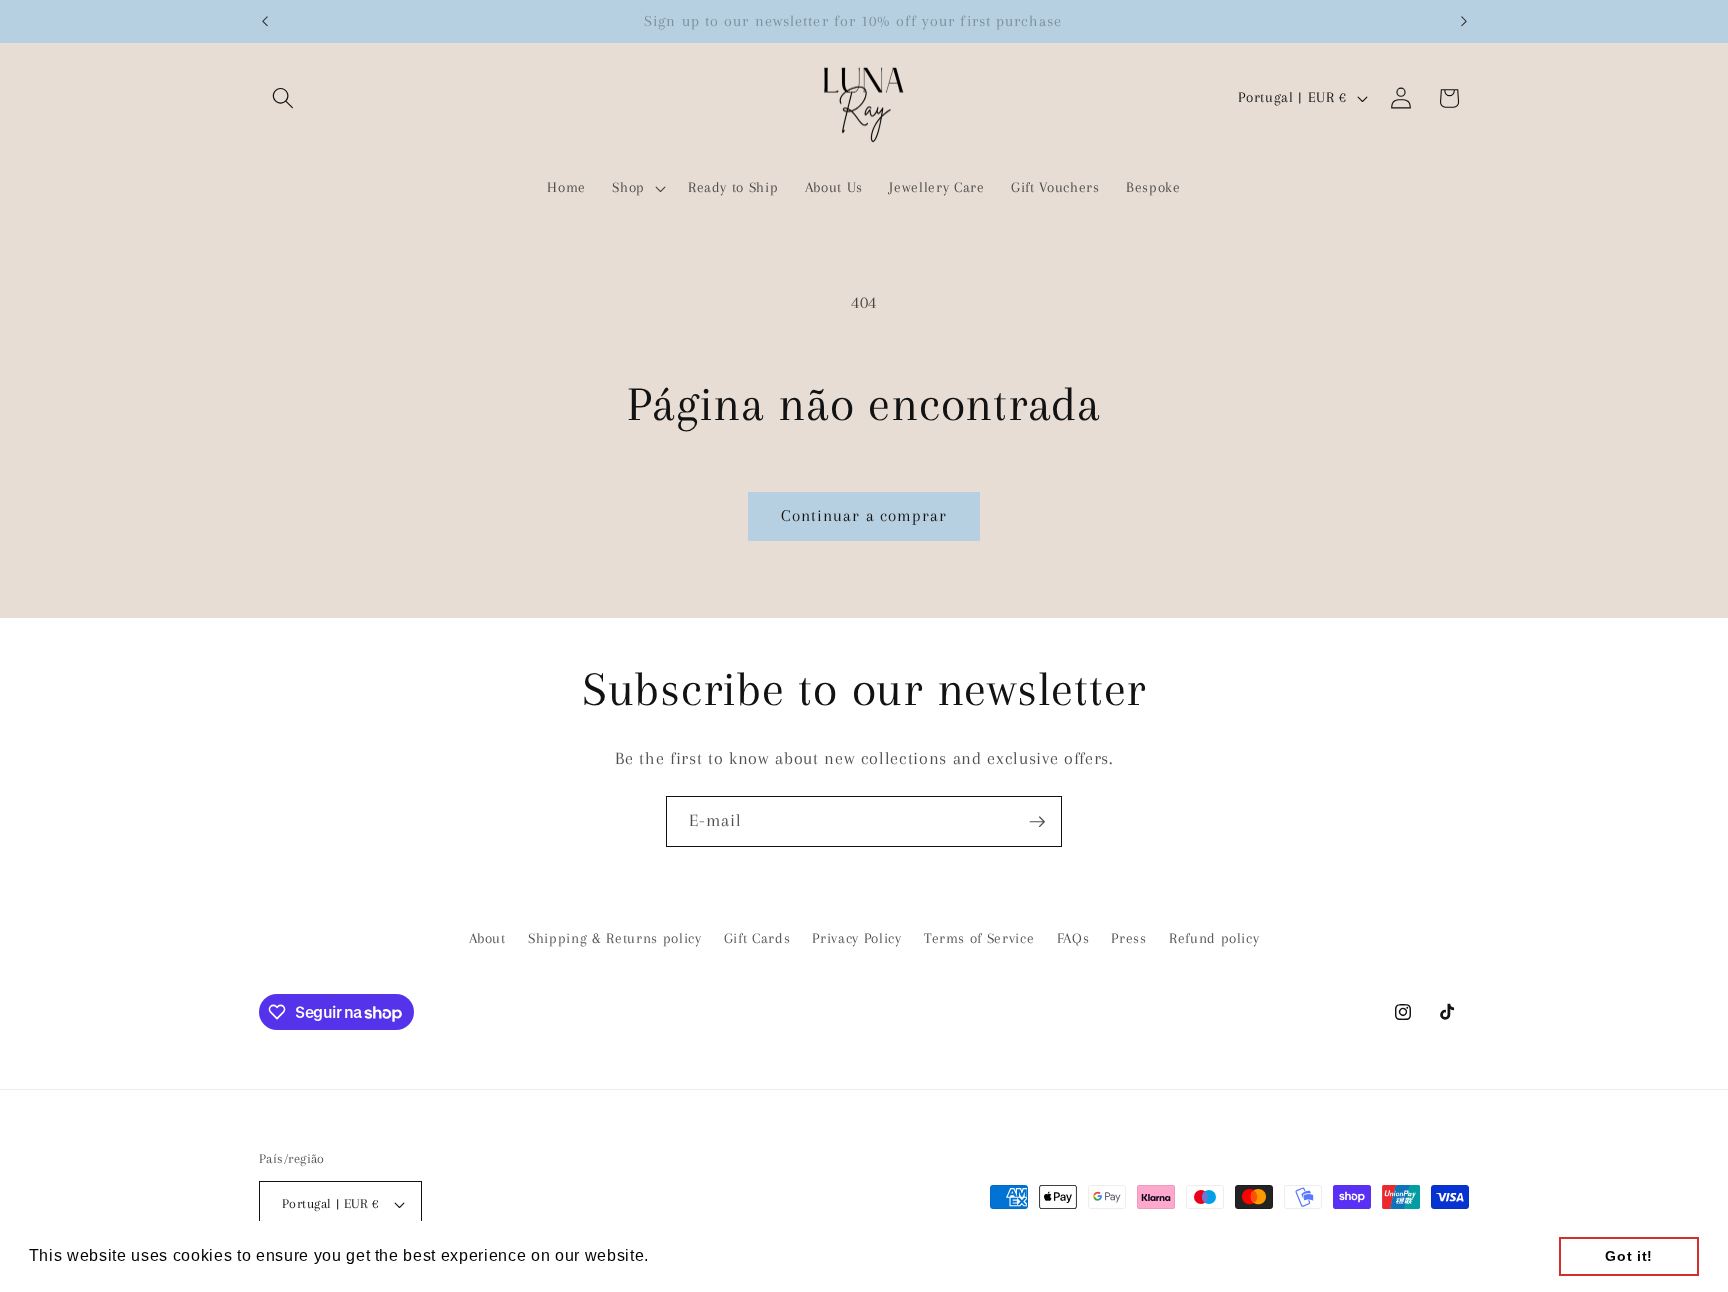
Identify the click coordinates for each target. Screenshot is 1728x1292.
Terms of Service (979, 937)
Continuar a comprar (864, 516)
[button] (283, 98)
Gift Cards (757, 937)
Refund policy (1214, 937)
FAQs (1073, 937)
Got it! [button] (1629, 1256)
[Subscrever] (1037, 822)
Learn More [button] (701, 1255)
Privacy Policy (856, 937)
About (487, 937)
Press (1128, 937)
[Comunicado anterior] (265, 21)
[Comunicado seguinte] (1464, 21)
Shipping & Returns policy (615, 937)
